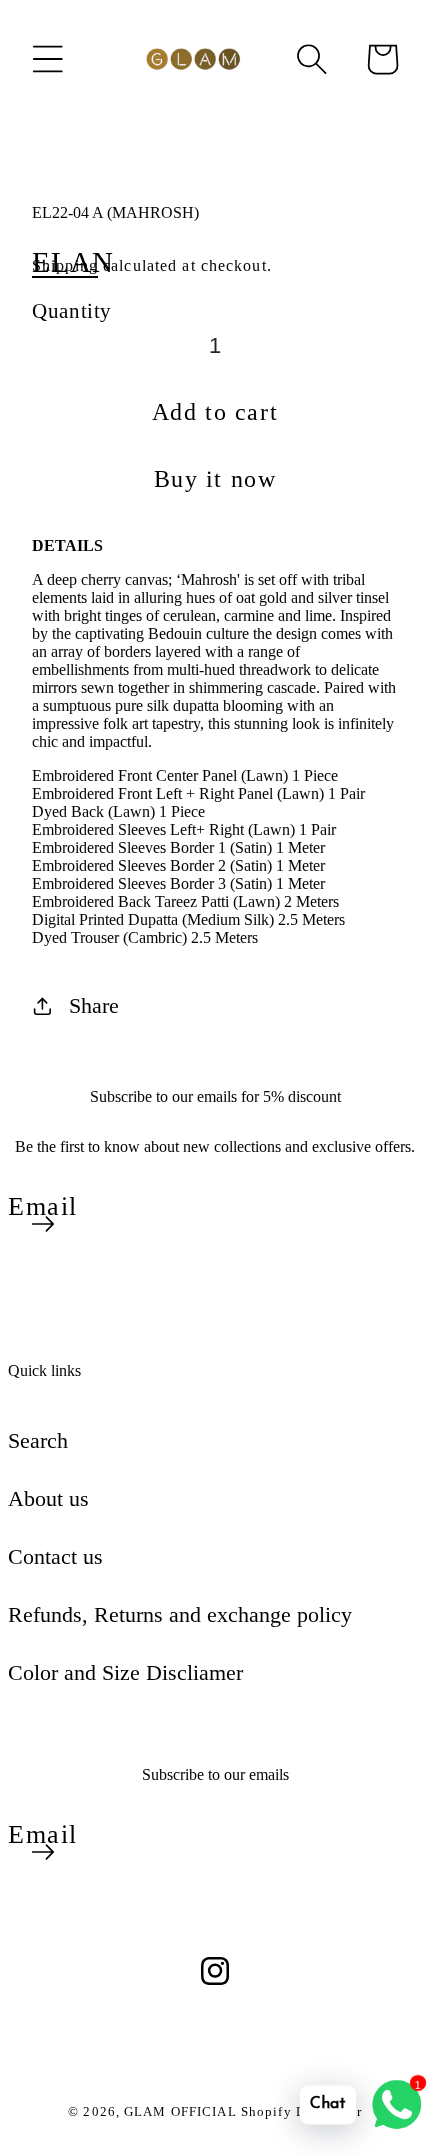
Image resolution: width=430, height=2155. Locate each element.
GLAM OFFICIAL (182, 2111)
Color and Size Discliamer (125, 1672)
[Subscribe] (43, 1224)
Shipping (65, 265)
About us (48, 1498)
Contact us (55, 1556)
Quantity (72, 310)
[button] (48, 59)
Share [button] (94, 1005)
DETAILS (67, 545)
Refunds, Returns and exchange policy (180, 1614)
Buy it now (215, 479)
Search (38, 1440)
